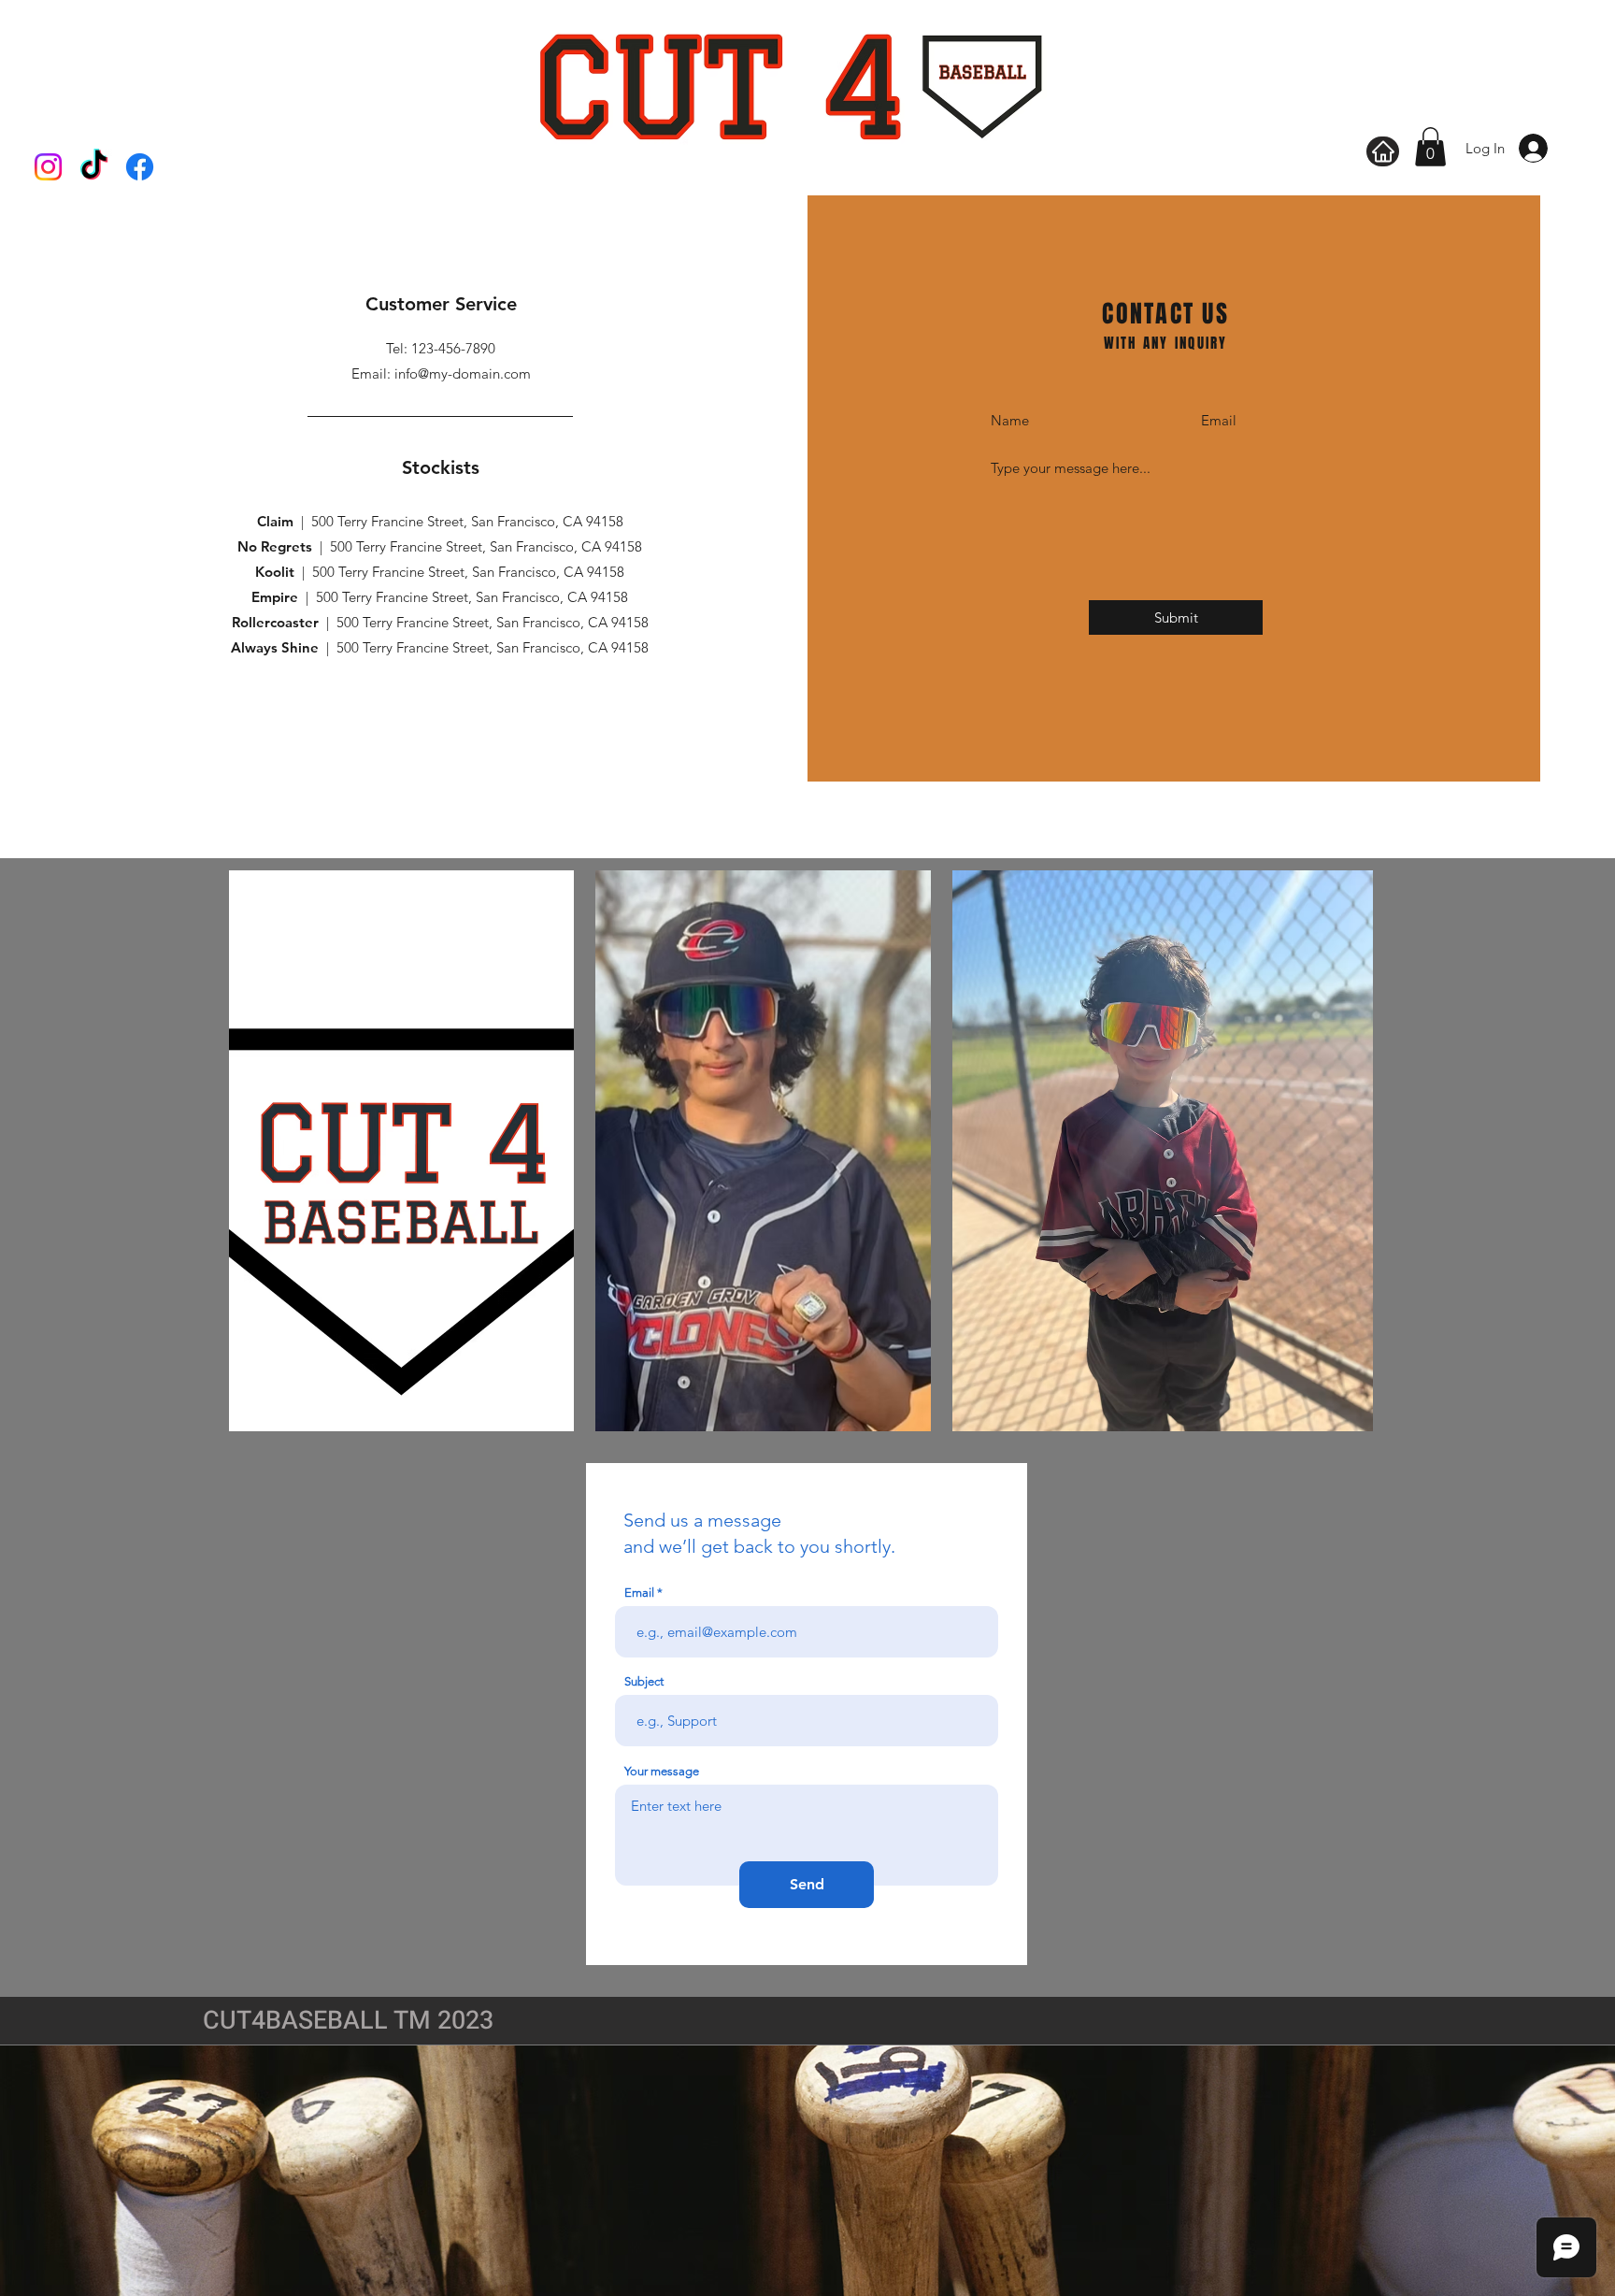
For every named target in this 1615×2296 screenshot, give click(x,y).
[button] (1430, 147)
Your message (662, 1771)
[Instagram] (48, 167)
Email (639, 1593)
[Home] (1383, 151)
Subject (644, 1681)
